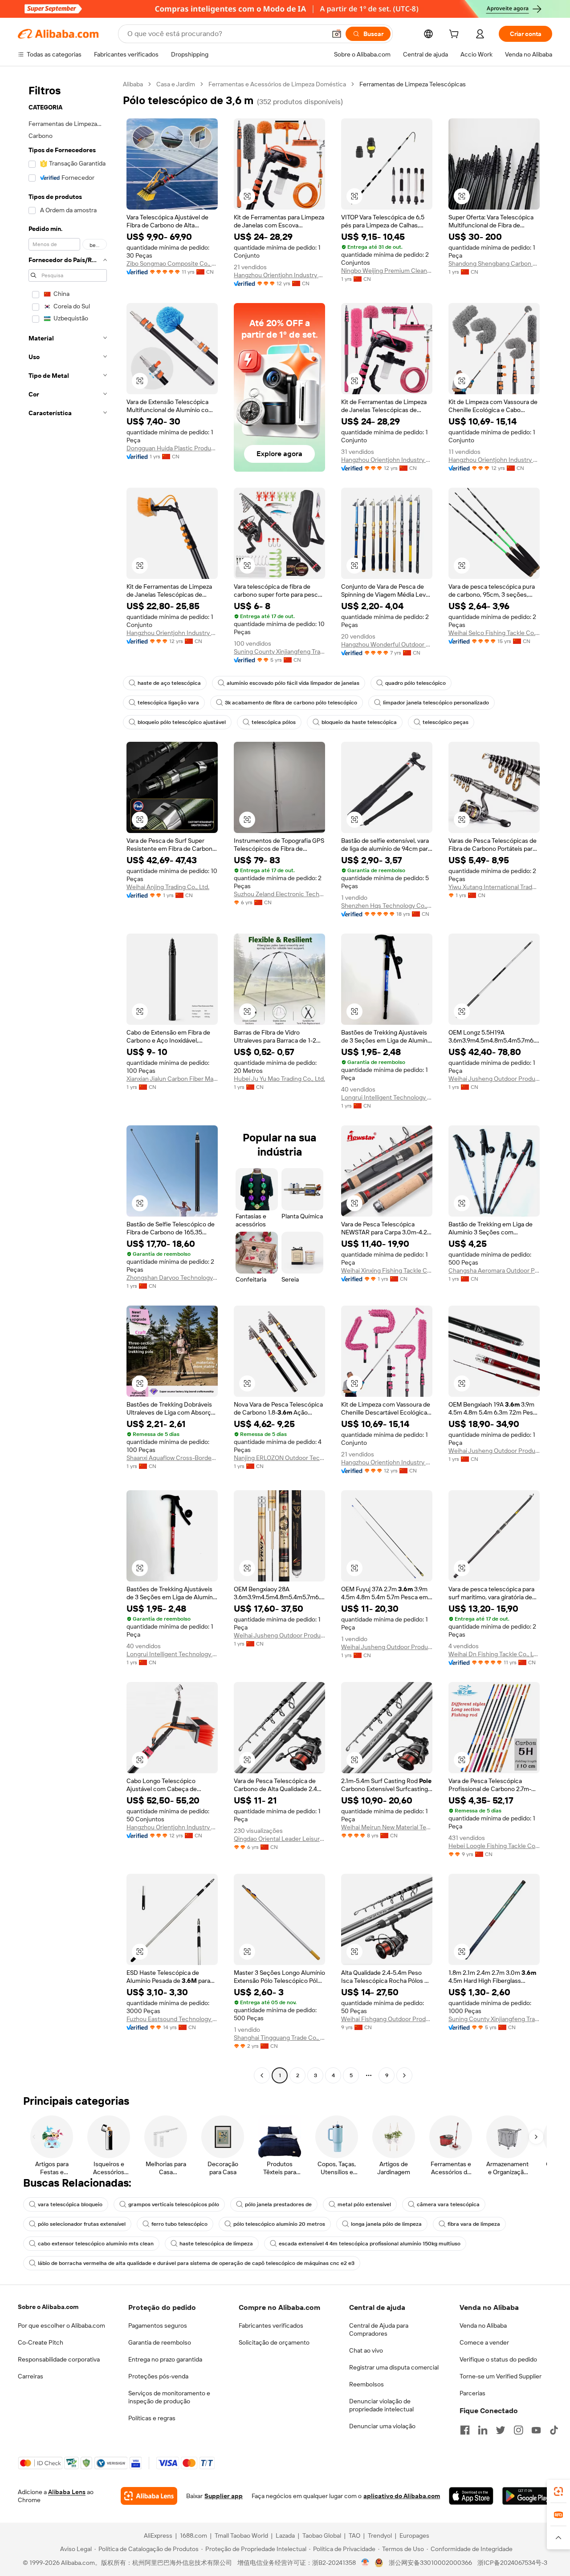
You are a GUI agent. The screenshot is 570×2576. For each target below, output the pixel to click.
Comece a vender (484, 2342)
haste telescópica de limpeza (216, 2244)
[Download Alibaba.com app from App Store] (471, 2496)
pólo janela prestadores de (278, 2204)
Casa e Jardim (176, 84)
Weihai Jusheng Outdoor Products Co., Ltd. (494, 1079)
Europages (414, 2536)
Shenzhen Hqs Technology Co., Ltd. (387, 906)
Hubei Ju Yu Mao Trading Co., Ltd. (279, 1079)
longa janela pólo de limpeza (386, 2224)
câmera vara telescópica (448, 2204)
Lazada (285, 2536)
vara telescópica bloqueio (70, 2204)
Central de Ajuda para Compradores (379, 2329)
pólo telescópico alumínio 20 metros (279, 2224)
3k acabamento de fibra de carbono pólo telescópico (291, 703)
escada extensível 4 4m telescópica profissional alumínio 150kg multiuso (370, 2244)
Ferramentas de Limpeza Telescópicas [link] (413, 84)
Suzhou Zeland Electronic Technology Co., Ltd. (279, 894)
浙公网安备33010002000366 (430, 2563)
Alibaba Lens (67, 2492)
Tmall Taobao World (241, 2536)
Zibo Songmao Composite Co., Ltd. (172, 263)
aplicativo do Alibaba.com (402, 2496)
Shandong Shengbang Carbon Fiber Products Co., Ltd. (494, 263)
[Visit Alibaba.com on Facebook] (465, 2430)
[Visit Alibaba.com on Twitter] (501, 2430)
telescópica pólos (274, 722)
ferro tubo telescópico (179, 2224)
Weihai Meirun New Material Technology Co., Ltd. (387, 1827)
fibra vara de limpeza (474, 2224)
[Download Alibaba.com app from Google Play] (527, 2496)
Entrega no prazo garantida (165, 2359)
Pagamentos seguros (158, 2325)
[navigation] (68, 1081)
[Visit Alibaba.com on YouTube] (536, 2430)
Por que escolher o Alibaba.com (61, 2325)
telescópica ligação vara (168, 703)
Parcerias (472, 2393)
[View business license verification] (365, 2563)
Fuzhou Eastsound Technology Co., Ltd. (172, 2019)
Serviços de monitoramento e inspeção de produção (169, 2397)
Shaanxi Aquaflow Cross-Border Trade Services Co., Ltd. (172, 1458)
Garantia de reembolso (160, 2342)
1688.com (193, 2536)
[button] (337, 34)
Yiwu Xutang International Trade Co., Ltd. (494, 887)
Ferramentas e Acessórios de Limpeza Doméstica (277, 84)
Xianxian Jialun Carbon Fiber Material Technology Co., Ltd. (172, 1079)
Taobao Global (322, 2536)
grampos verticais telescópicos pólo (174, 2204)
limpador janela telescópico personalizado (436, 703)
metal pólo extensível (364, 2204)
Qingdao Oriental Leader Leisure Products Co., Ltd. (279, 1839)
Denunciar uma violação (382, 2426)
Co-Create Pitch (41, 2342)
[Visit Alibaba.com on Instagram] (518, 2430)
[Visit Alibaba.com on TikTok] (554, 2430)
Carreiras (31, 2376)
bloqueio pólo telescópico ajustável (182, 722)
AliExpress (158, 2536)
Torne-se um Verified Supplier (501, 2376)
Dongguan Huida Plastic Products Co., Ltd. (172, 448)
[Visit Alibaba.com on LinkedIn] (483, 2430)
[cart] (456, 35)
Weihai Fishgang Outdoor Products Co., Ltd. (387, 2019)
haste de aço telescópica (169, 683)
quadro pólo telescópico (415, 683)
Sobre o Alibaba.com (48, 2307)
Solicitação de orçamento (274, 2342)
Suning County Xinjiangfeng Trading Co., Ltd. (279, 651)
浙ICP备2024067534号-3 (512, 2563)
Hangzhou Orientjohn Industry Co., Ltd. (279, 275)
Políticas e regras (152, 2418)
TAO (354, 2536)
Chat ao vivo (366, 2350)
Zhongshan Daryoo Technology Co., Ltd (172, 1278)
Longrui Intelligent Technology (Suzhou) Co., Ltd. (387, 1097)
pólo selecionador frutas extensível (82, 2224)
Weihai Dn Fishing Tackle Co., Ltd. (494, 1654)
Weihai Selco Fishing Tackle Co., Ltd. (494, 633)
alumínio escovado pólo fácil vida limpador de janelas (293, 683)
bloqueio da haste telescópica (359, 722)
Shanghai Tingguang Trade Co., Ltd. (279, 2038)
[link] (558, 2491)
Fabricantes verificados (271, 2325)
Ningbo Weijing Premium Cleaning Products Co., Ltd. (387, 271)
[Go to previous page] (262, 2075)
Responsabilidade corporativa (59, 2359)
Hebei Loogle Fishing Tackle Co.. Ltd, (494, 1846)
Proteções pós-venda (158, 2376)
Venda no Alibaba (483, 2325)
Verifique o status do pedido (498, 2359)
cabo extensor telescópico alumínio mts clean (96, 2244)
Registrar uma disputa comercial (394, 2367)
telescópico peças (446, 722)
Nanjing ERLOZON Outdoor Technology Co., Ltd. (279, 1458)
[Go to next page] (404, 2075)
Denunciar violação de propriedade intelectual (381, 2405)
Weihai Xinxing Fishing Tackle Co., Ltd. (387, 1270)
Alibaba (133, 84)
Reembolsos (366, 2384)
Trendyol (380, 2536)
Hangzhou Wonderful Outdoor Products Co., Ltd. (387, 644)
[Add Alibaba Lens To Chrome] (149, 2496)
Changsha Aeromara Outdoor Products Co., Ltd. (494, 1270)
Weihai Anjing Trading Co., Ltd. (168, 887)
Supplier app (224, 2496)
